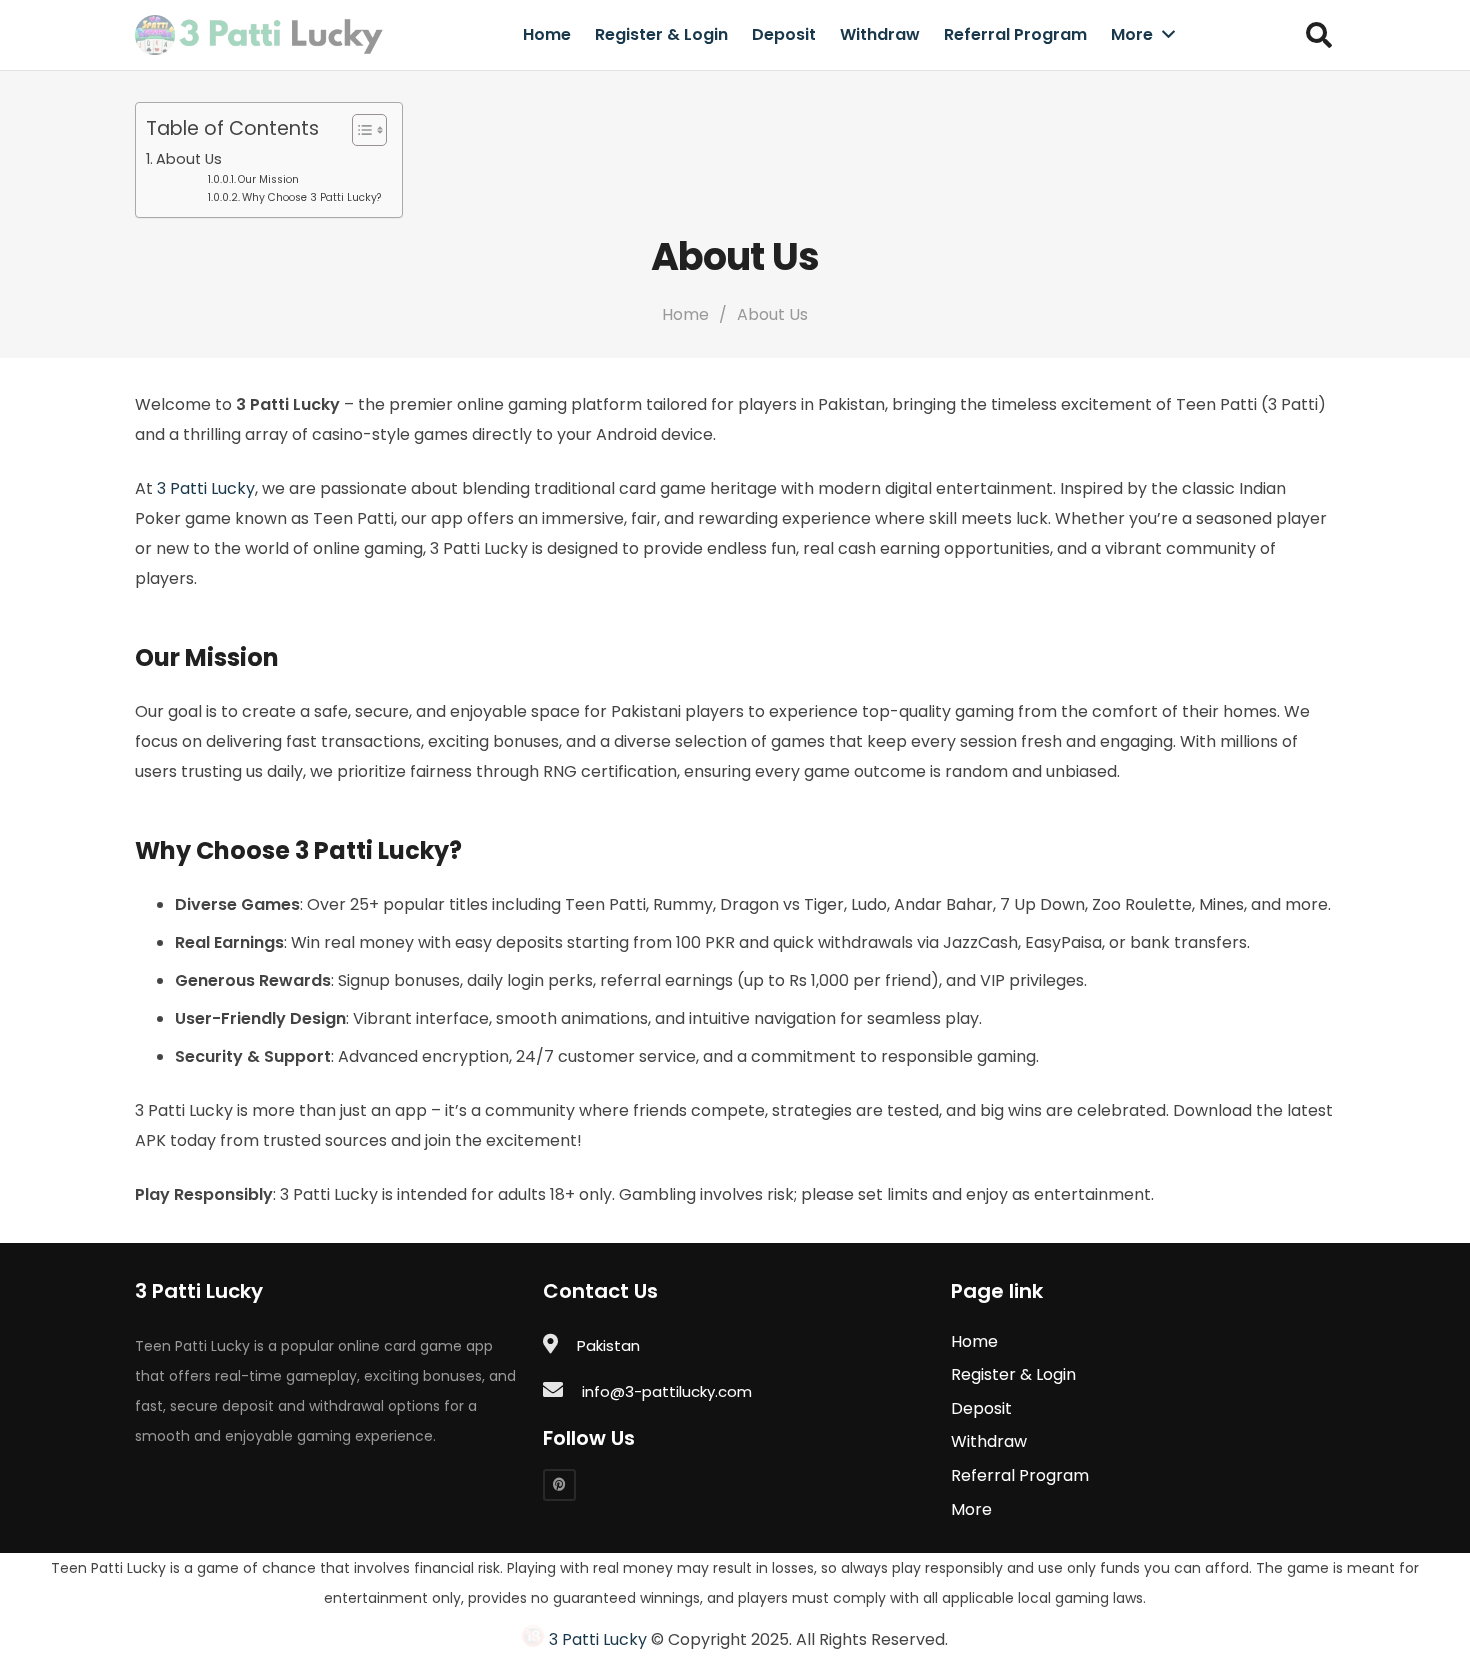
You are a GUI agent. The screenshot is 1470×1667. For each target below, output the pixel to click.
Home (974, 1341)
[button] (1319, 35)
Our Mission (268, 179)
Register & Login (1013, 1374)
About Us (189, 159)
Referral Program (1020, 1475)
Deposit (981, 1408)
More (971, 1509)
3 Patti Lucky (206, 488)
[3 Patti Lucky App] (260, 35)
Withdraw (989, 1441)
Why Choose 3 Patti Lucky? (312, 197)
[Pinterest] (559, 1485)
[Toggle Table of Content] (359, 130)
